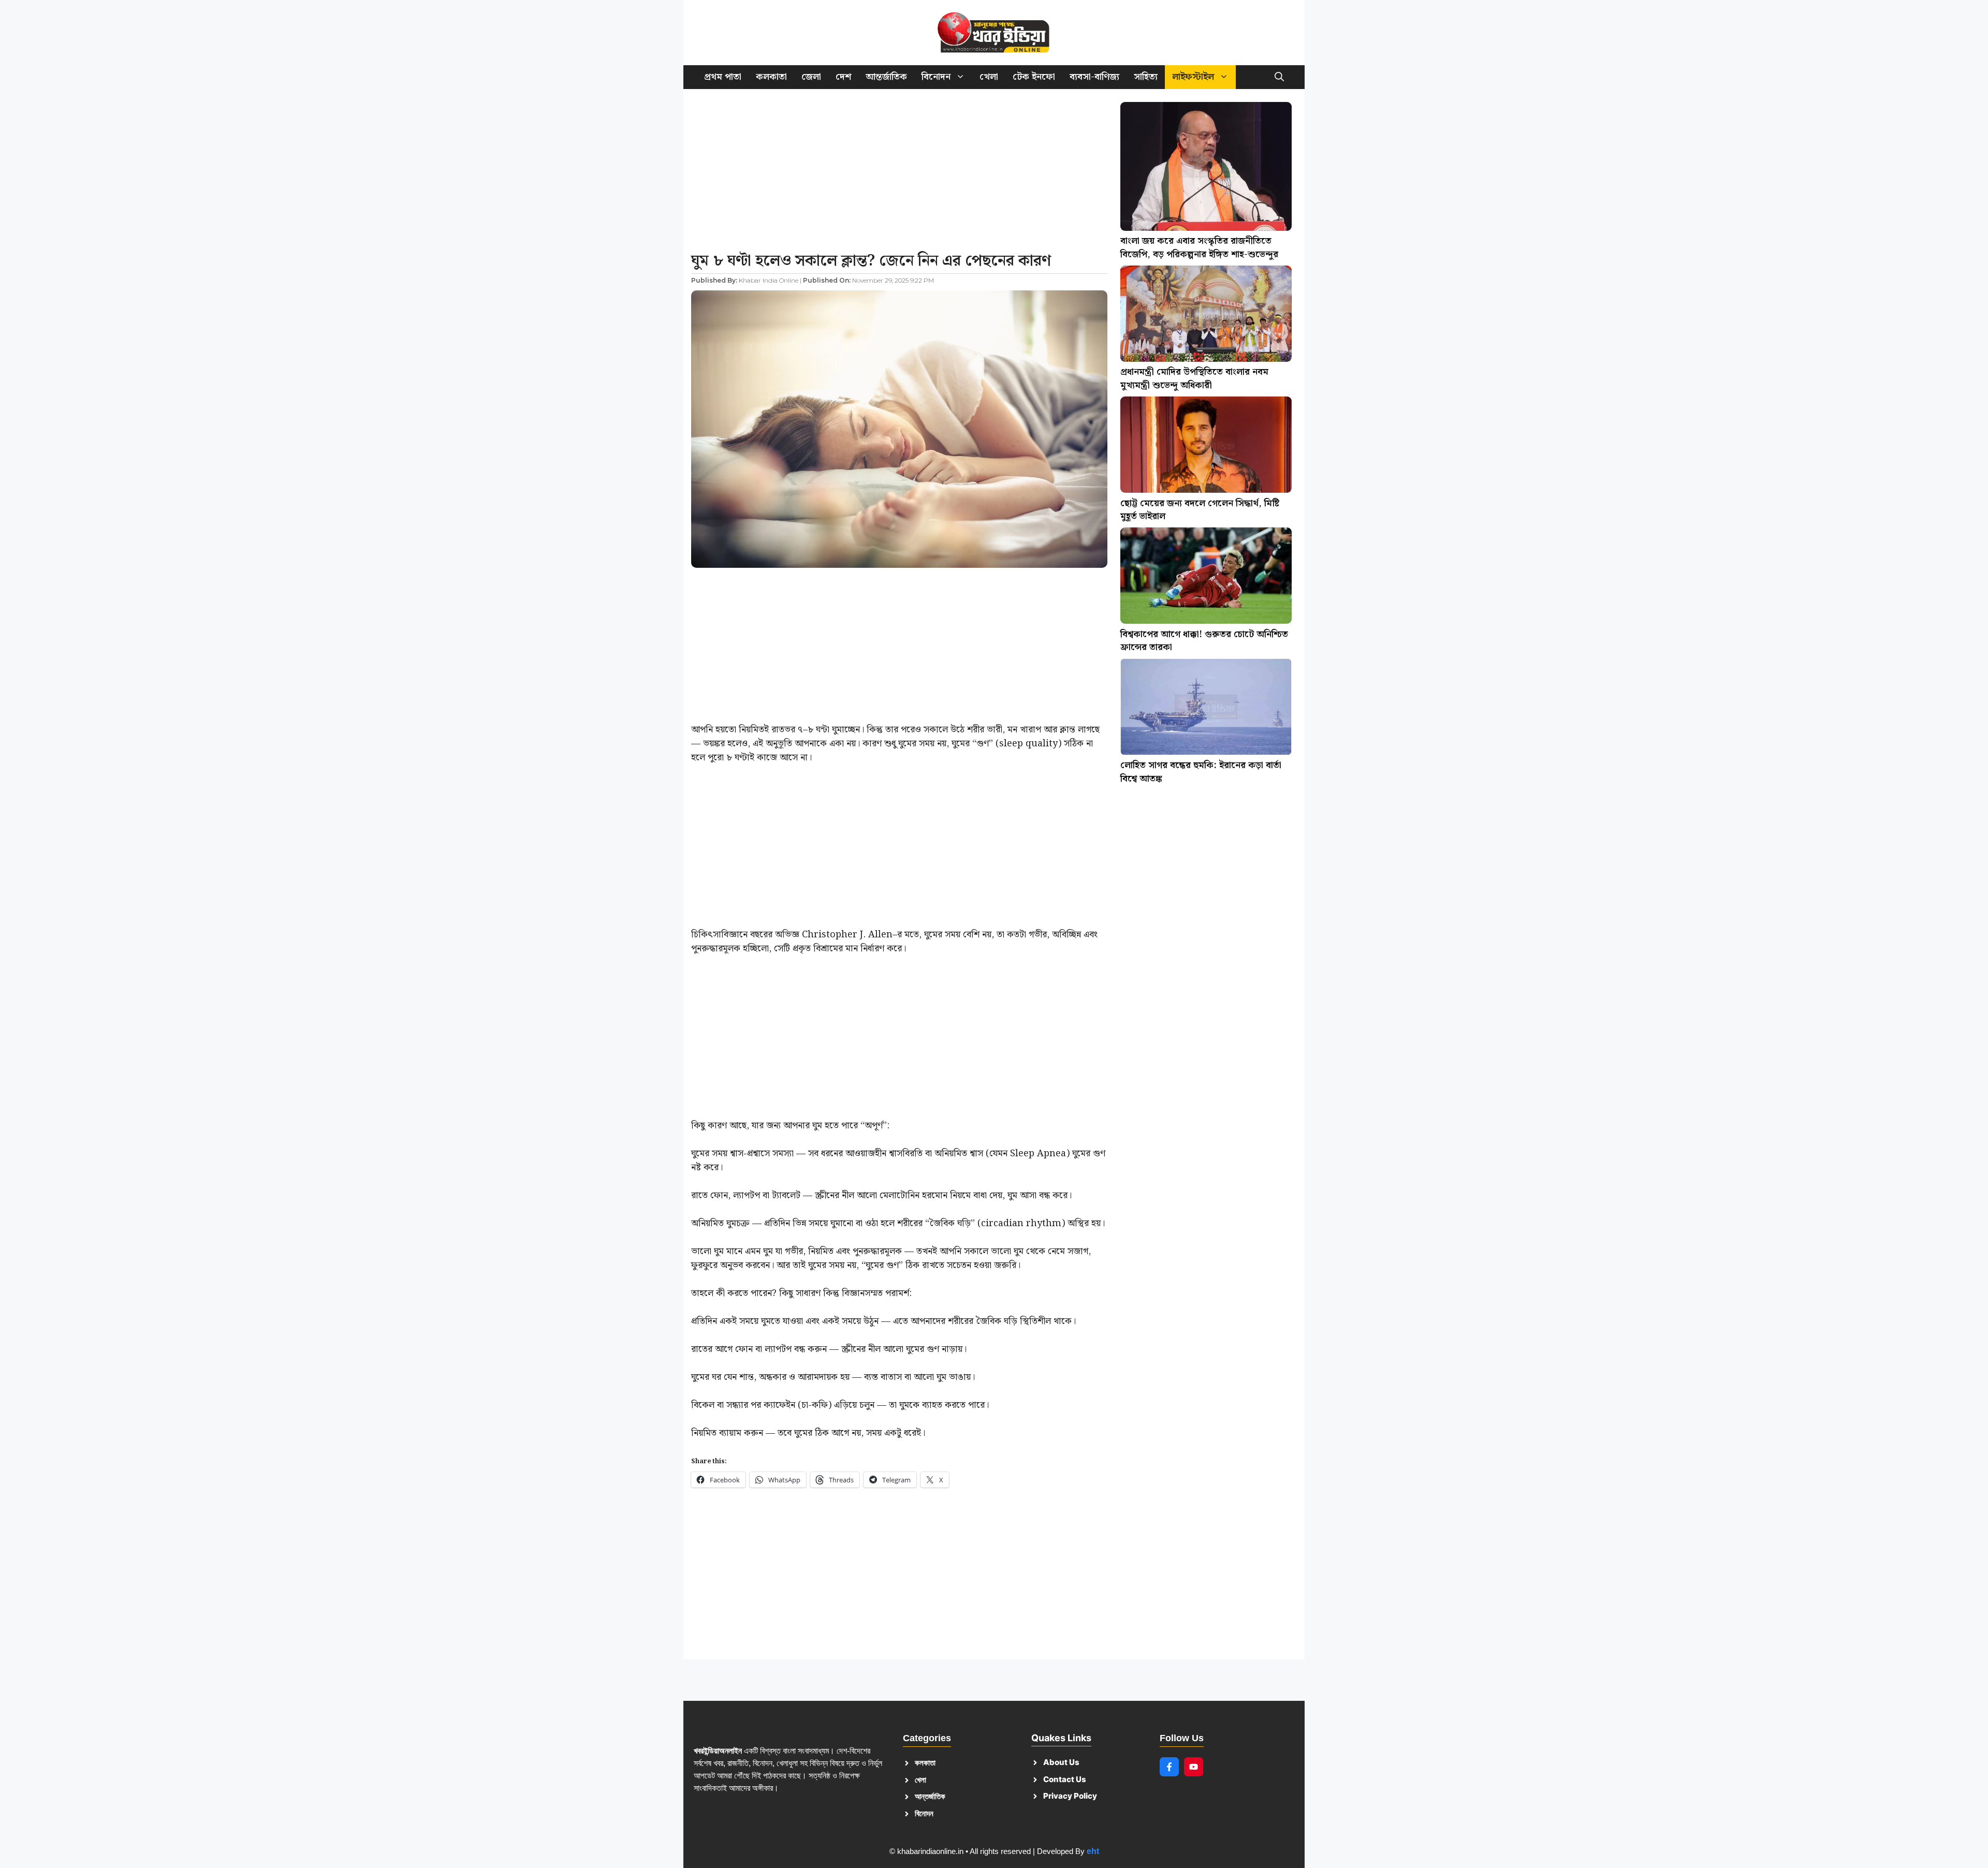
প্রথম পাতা (723, 77)
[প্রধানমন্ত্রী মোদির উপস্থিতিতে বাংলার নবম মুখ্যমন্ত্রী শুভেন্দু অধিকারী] (1206, 316)
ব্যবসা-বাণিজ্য (1094, 77)
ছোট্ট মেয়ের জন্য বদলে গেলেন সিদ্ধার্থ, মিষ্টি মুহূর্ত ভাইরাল (1200, 510)
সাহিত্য (1146, 77)
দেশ (843, 77)
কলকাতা (771, 77)
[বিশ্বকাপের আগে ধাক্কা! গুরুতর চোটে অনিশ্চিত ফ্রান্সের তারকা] (1206, 578)
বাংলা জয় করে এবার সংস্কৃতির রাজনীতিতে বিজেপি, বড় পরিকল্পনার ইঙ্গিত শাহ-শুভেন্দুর (1199, 248)
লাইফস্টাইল (1193, 77)
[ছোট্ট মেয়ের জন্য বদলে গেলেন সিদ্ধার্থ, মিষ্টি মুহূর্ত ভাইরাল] (1206, 447)
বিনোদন (936, 77)
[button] (1279, 77)
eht (1093, 1851)
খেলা (989, 77)
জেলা (811, 77)
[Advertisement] (899, 173)
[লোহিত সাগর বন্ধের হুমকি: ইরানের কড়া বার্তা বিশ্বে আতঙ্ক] (1206, 709)
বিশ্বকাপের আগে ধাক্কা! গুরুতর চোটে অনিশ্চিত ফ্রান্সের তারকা (1204, 641)
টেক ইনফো (1034, 77)
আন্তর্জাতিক (886, 77)
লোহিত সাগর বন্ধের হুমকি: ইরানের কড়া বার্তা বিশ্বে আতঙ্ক (1201, 772)
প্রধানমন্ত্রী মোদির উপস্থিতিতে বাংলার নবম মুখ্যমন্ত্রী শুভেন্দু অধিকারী (1194, 379)
